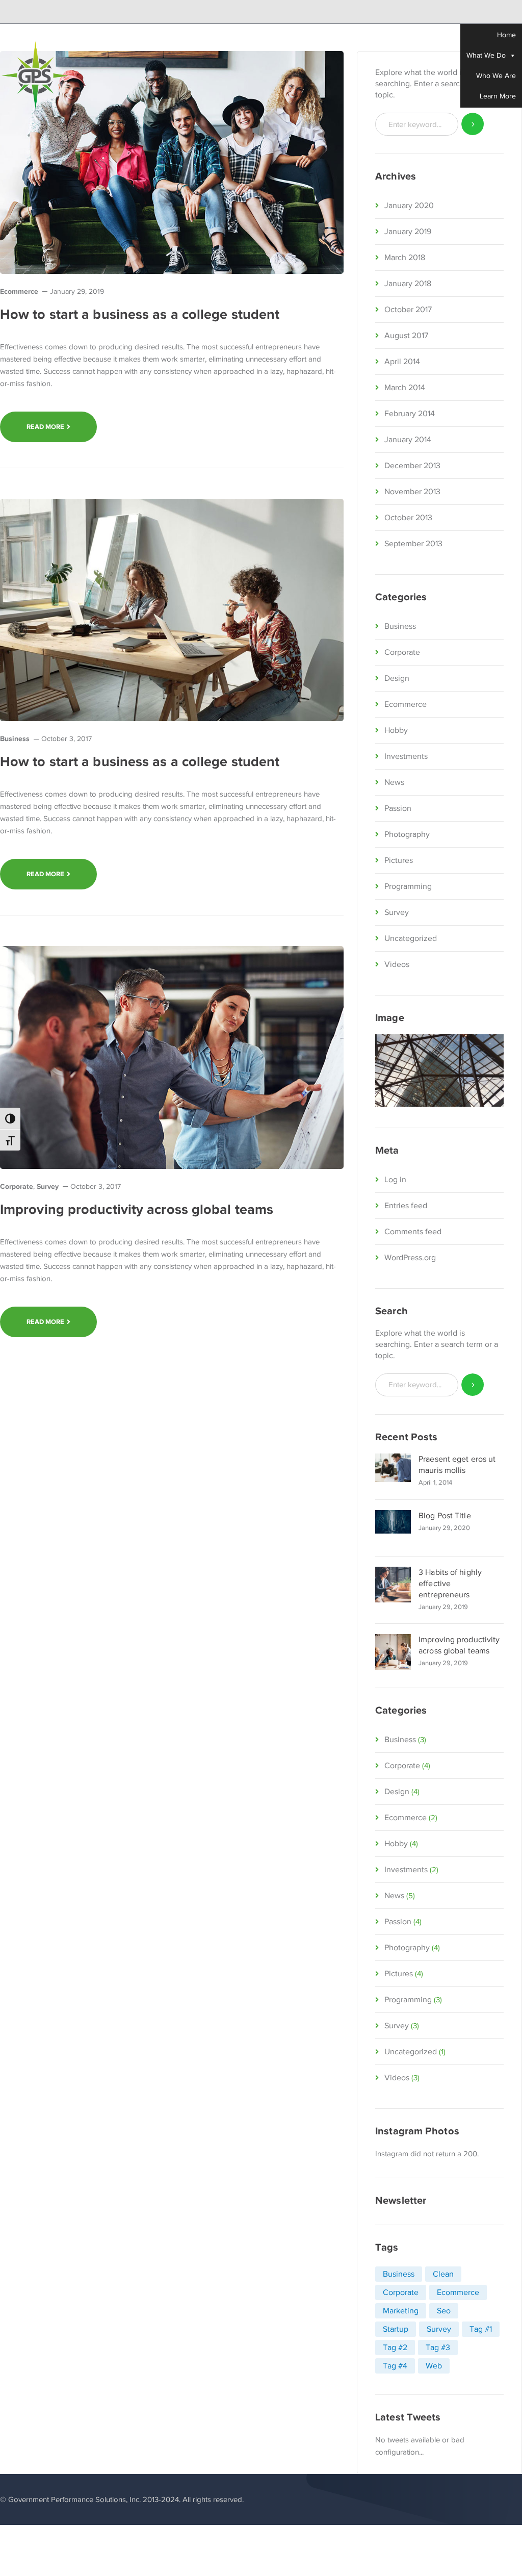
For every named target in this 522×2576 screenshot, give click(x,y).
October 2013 (408, 518)
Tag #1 (481, 2329)
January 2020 (409, 206)
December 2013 (412, 466)
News (394, 782)
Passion (398, 808)
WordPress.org (410, 1258)
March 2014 (405, 388)
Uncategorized (411, 938)
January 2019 (408, 232)
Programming (408, 886)
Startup (396, 2329)
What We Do (486, 55)
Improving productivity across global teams (137, 1209)
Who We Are (496, 76)
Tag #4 (395, 2366)
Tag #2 (395, 2348)
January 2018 (408, 284)
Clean (443, 2274)
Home (506, 35)
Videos (397, 964)
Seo (444, 2311)
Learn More (498, 96)
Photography (407, 834)
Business (15, 738)
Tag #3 (438, 2348)
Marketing (401, 2311)
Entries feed (406, 1206)
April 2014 (402, 362)
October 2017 (408, 310)
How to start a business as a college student (140, 314)
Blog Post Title (445, 1516)
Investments (406, 756)
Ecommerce (19, 291)
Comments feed (413, 1232)
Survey (48, 1186)
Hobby (396, 730)
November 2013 (412, 492)
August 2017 (406, 336)
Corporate (17, 1186)
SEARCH (473, 1385)
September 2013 (413, 544)
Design (397, 678)
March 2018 (405, 258)
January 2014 (408, 440)
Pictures (399, 860)
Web (434, 2366)
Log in (395, 1180)
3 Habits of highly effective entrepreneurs (450, 1584)
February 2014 (410, 414)
